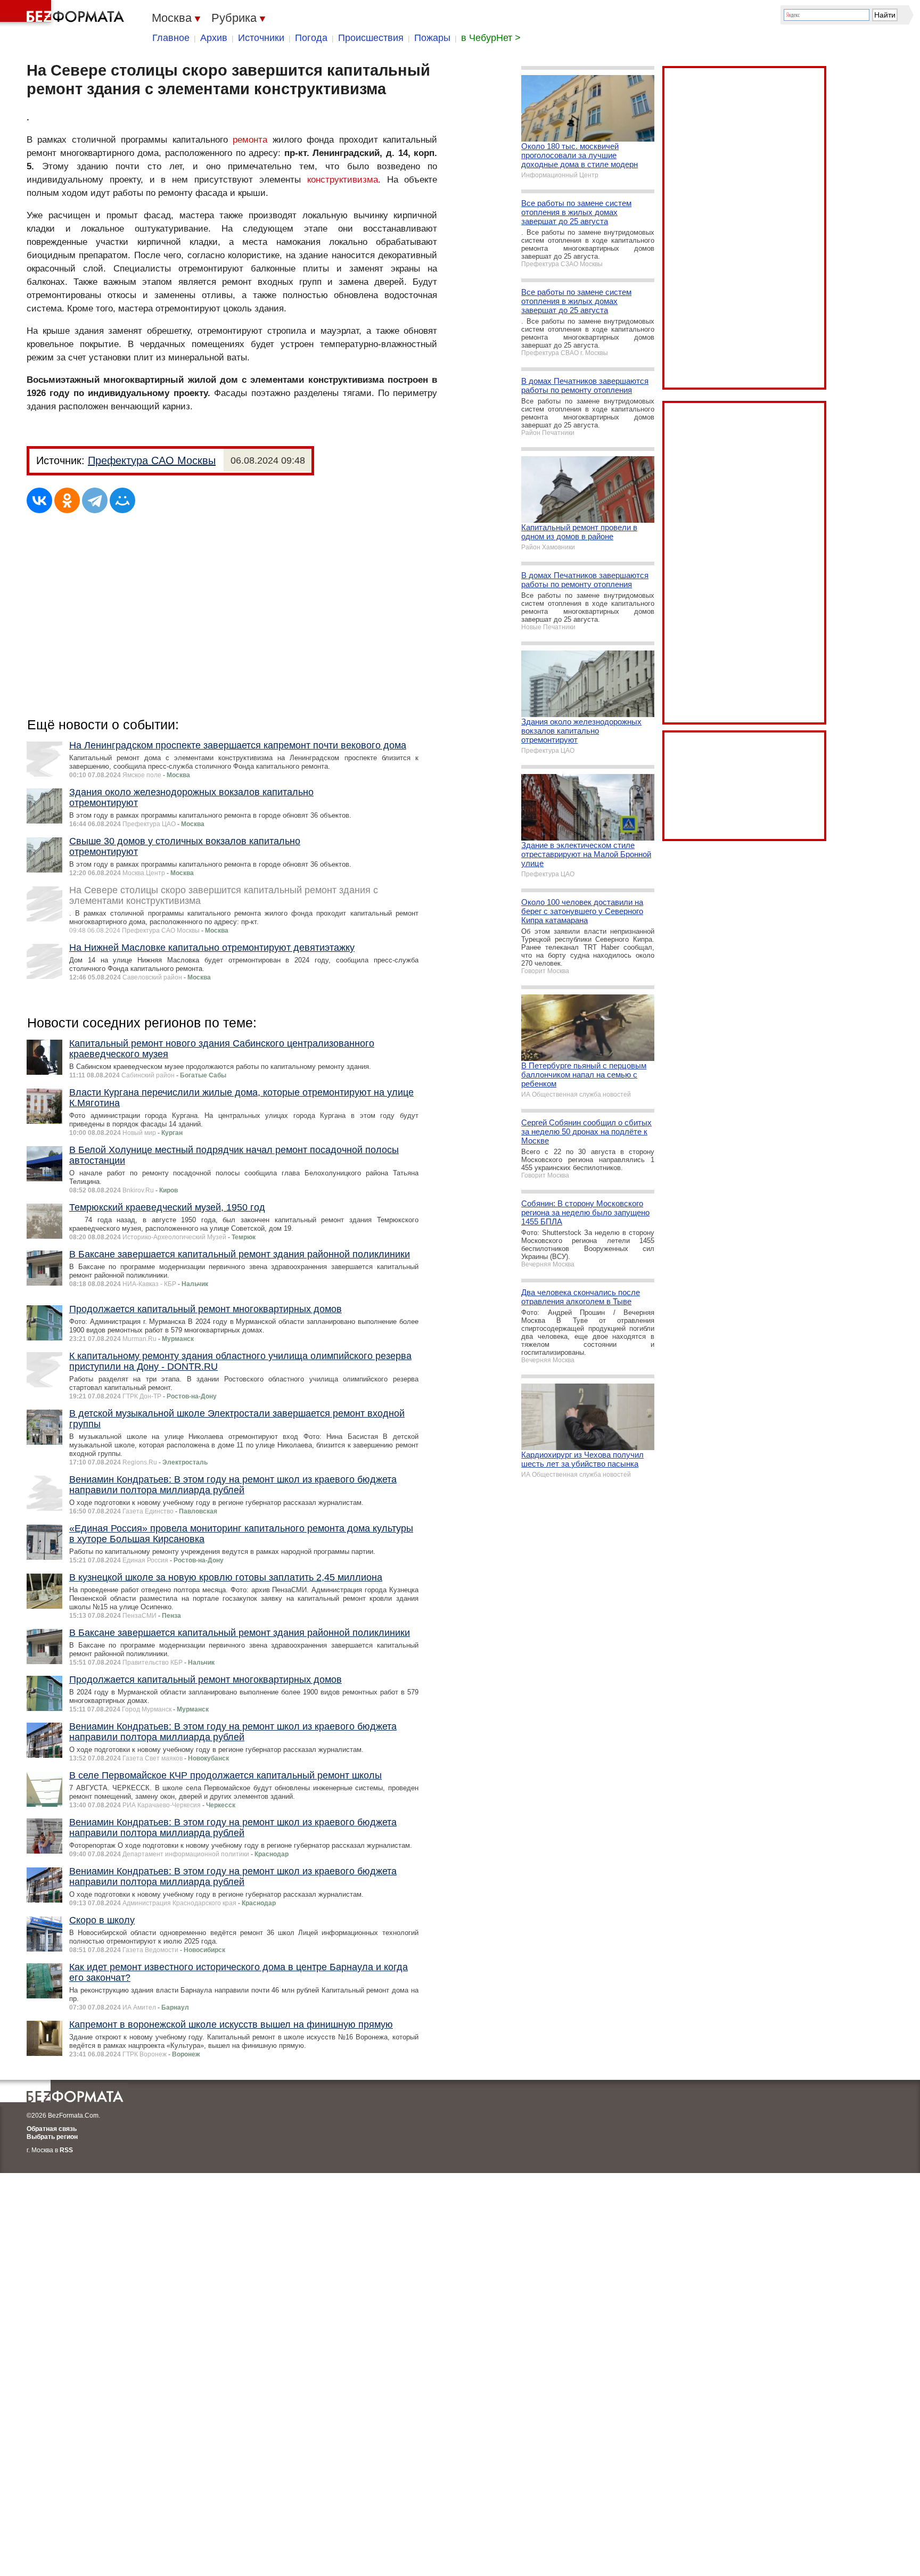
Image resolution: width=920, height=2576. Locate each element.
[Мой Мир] (122, 500)
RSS (66, 2150)
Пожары (432, 38)
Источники (261, 38)
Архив (214, 38)
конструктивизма (343, 180)
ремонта (250, 140)
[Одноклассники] (67, 500)
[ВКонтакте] (39, 500)
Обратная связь (52, 2129)
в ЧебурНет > (491, 38)
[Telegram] (95, 500)
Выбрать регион (52, 2137)
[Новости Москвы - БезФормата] (64, 13)
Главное (171, 38)
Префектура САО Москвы (152, 460)
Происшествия (371, 38)
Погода (311, 38)
